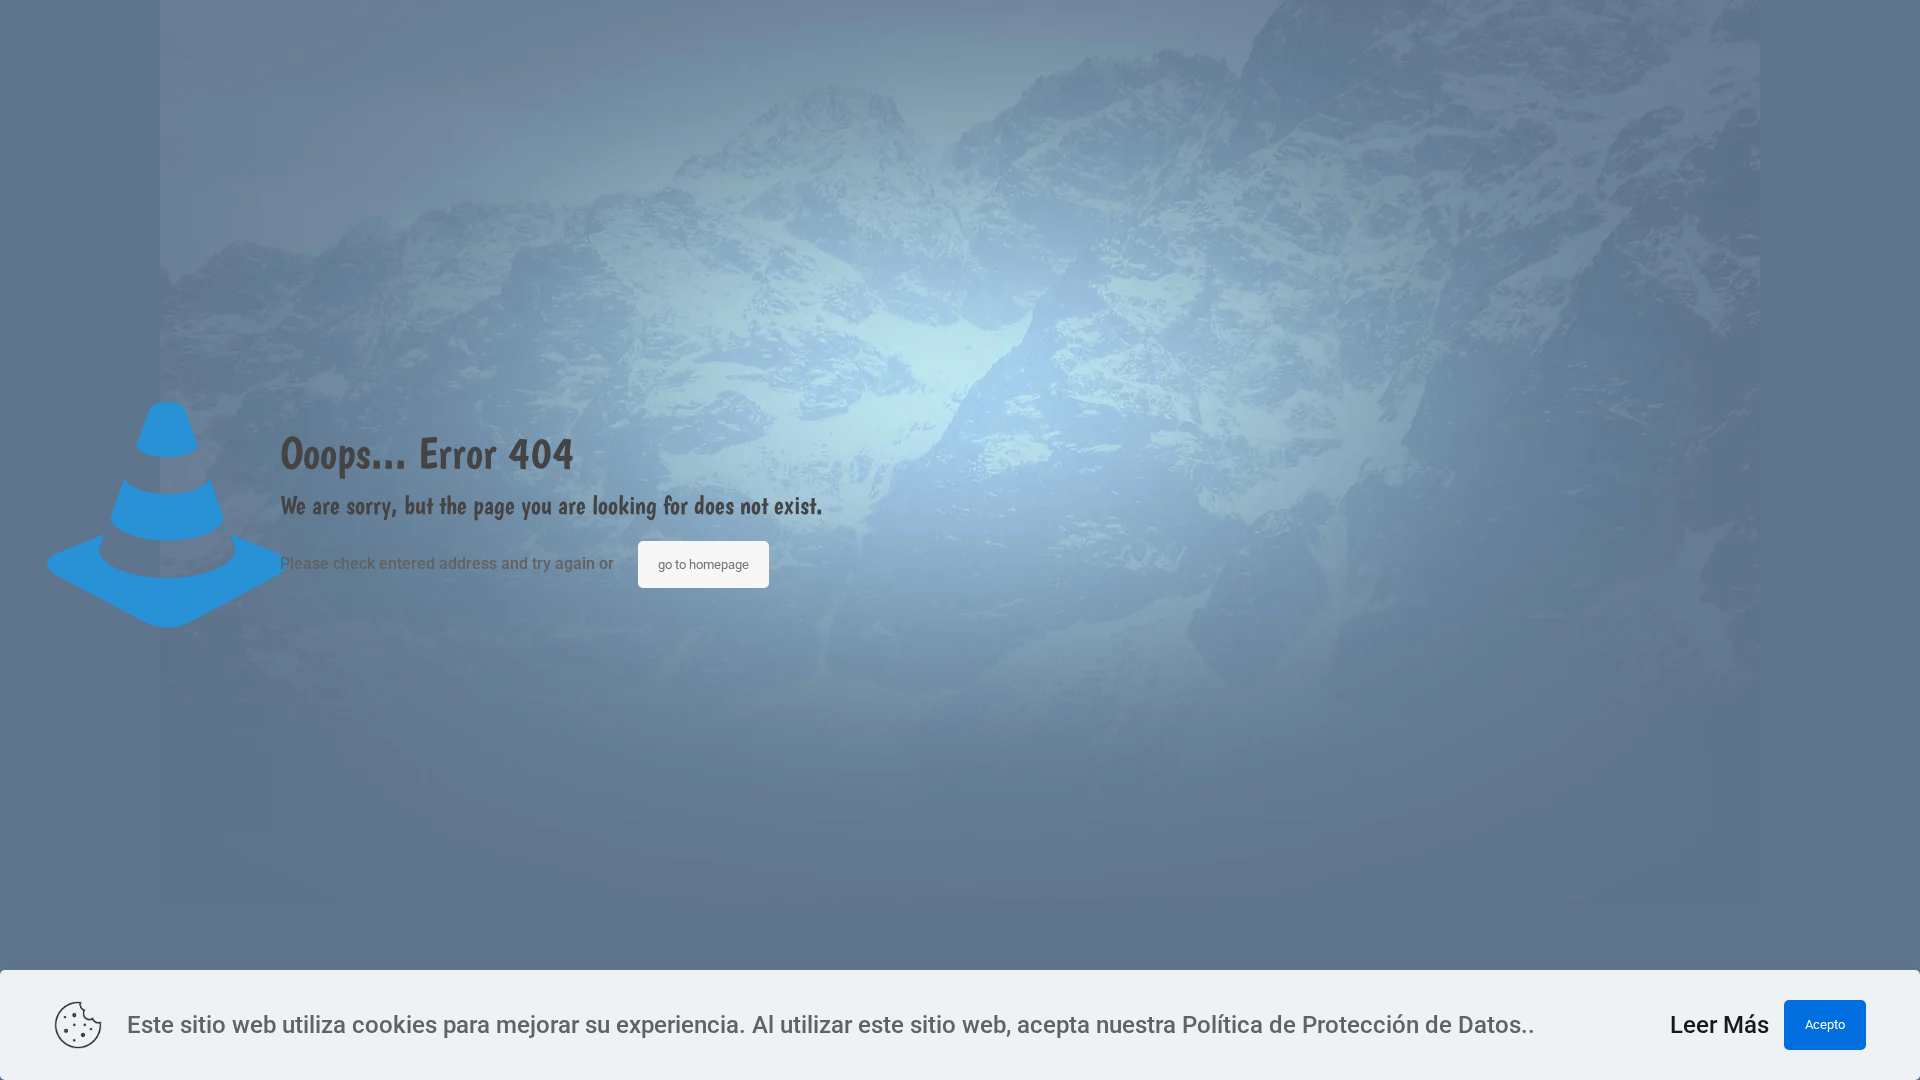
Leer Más (1719, 1025)
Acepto (1825, 1024)
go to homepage (703, 564)
